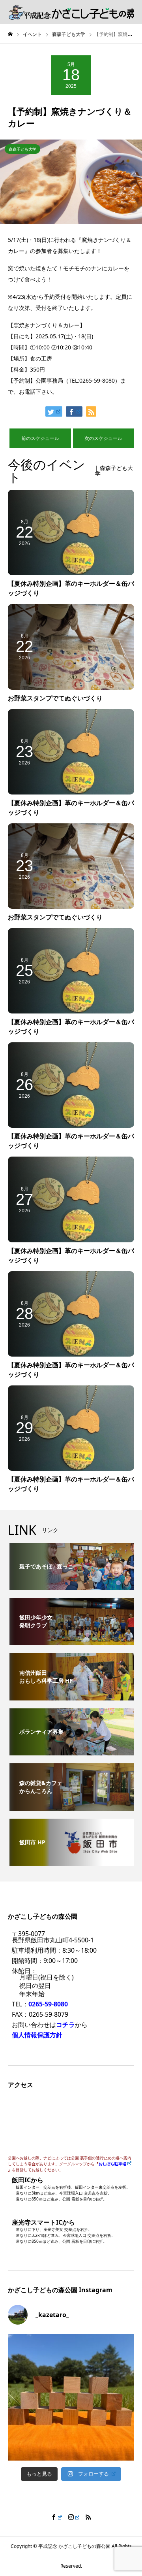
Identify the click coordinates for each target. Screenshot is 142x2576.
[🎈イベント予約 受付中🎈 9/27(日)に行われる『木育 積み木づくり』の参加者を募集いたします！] (71, 2397)
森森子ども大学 (22, 149)
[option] (71, 182)
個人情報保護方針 (37, 2035)
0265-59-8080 (48, 2004)
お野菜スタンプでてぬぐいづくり (55, 698)
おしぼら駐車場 (112, 2164)
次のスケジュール (103, 438)
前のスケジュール (40, 438)
